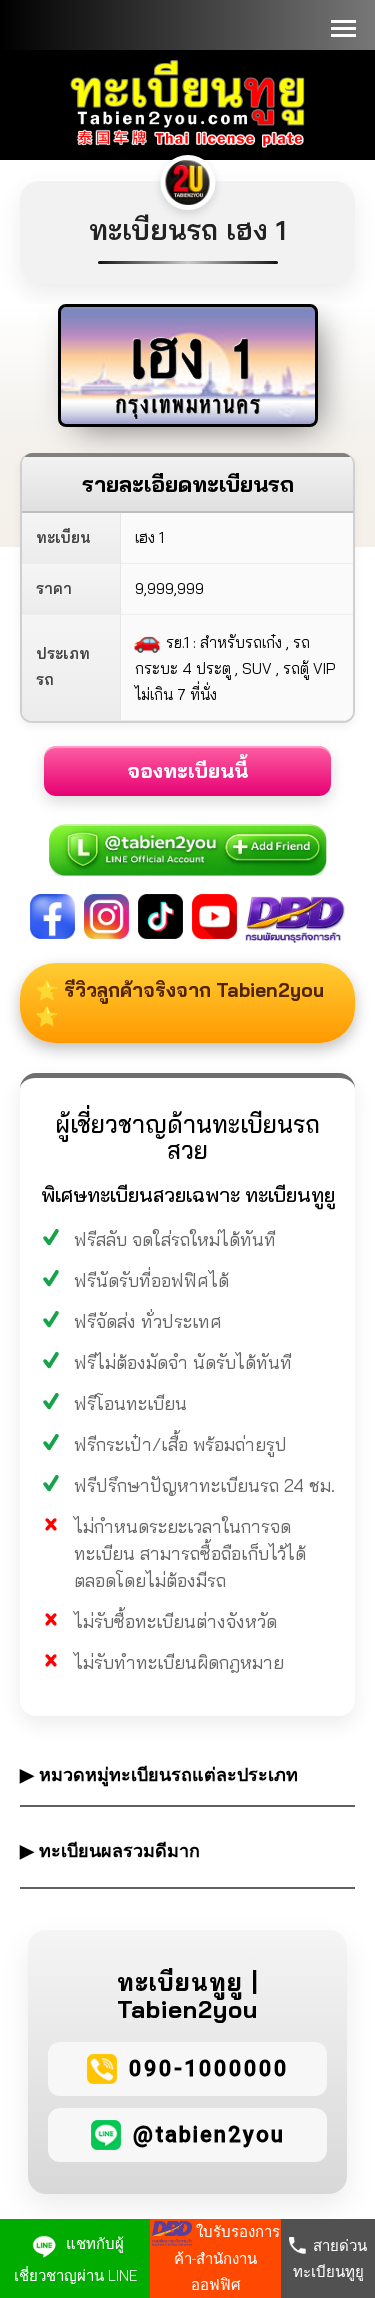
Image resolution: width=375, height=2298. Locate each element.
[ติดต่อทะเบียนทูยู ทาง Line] (188, 839)
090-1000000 (209, 2068)
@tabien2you (209, 2134)
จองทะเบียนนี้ (187, 770)
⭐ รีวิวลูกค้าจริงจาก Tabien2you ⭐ (179, 1003)
